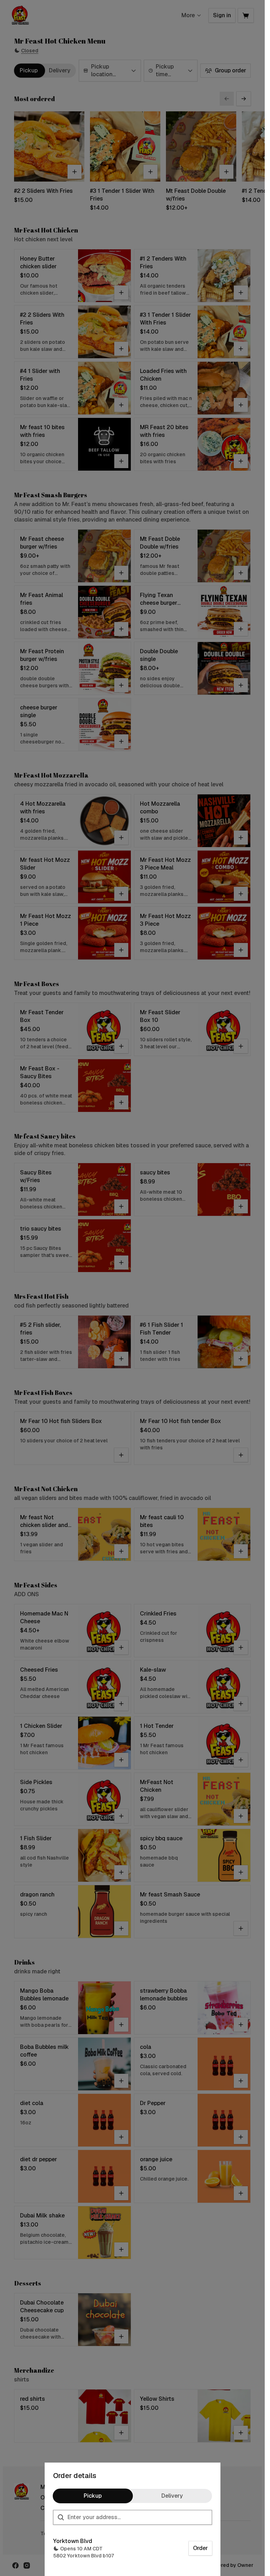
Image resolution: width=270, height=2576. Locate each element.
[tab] (93, 2496)
